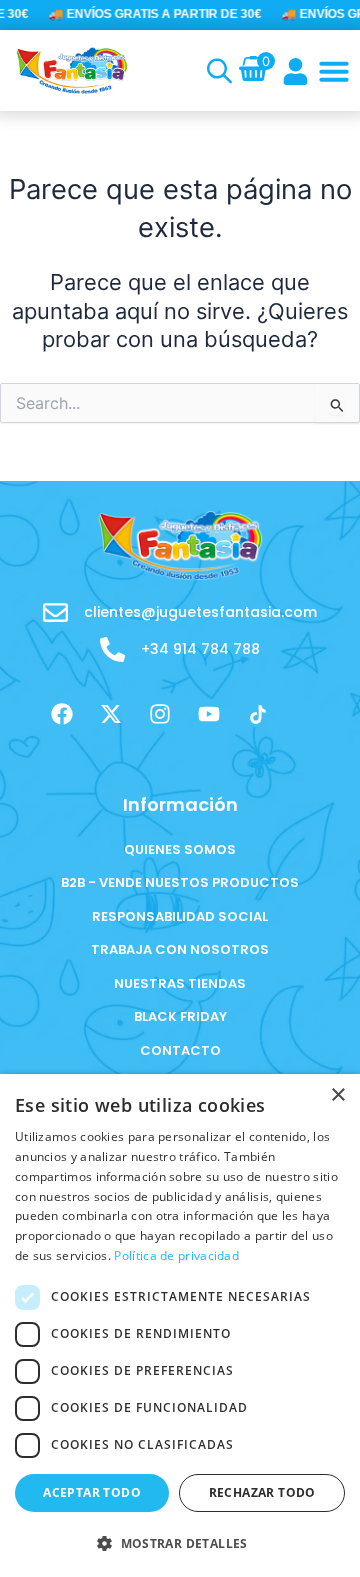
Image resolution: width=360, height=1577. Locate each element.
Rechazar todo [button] (262, 1492)
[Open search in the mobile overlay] (215, 71)
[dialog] (180, 1325)
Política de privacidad (176, 1255)
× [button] (337, 1095)
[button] (334, 71)
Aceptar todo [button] (92, 1492)
